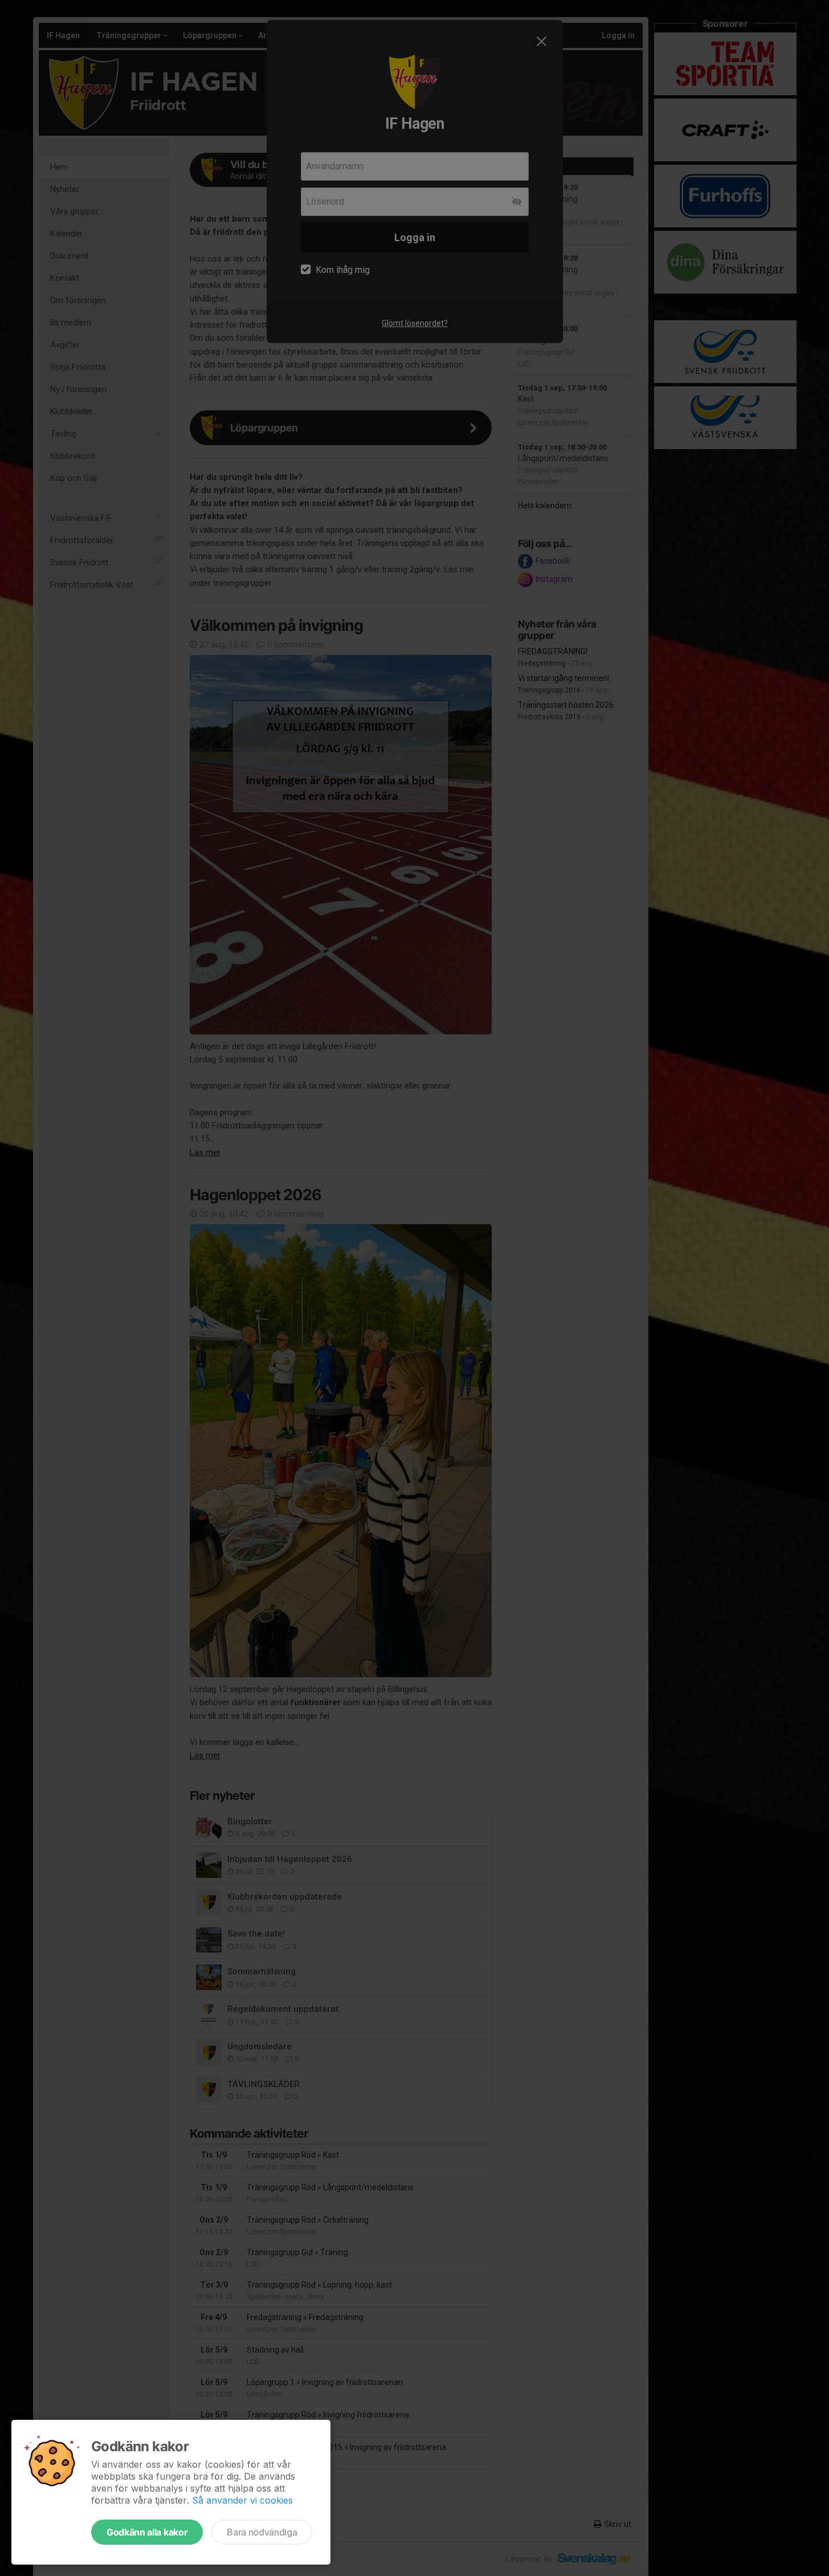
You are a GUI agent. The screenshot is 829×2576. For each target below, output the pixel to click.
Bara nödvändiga (262, 2532)
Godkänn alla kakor (147, 2532)
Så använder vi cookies (242, 2500)
